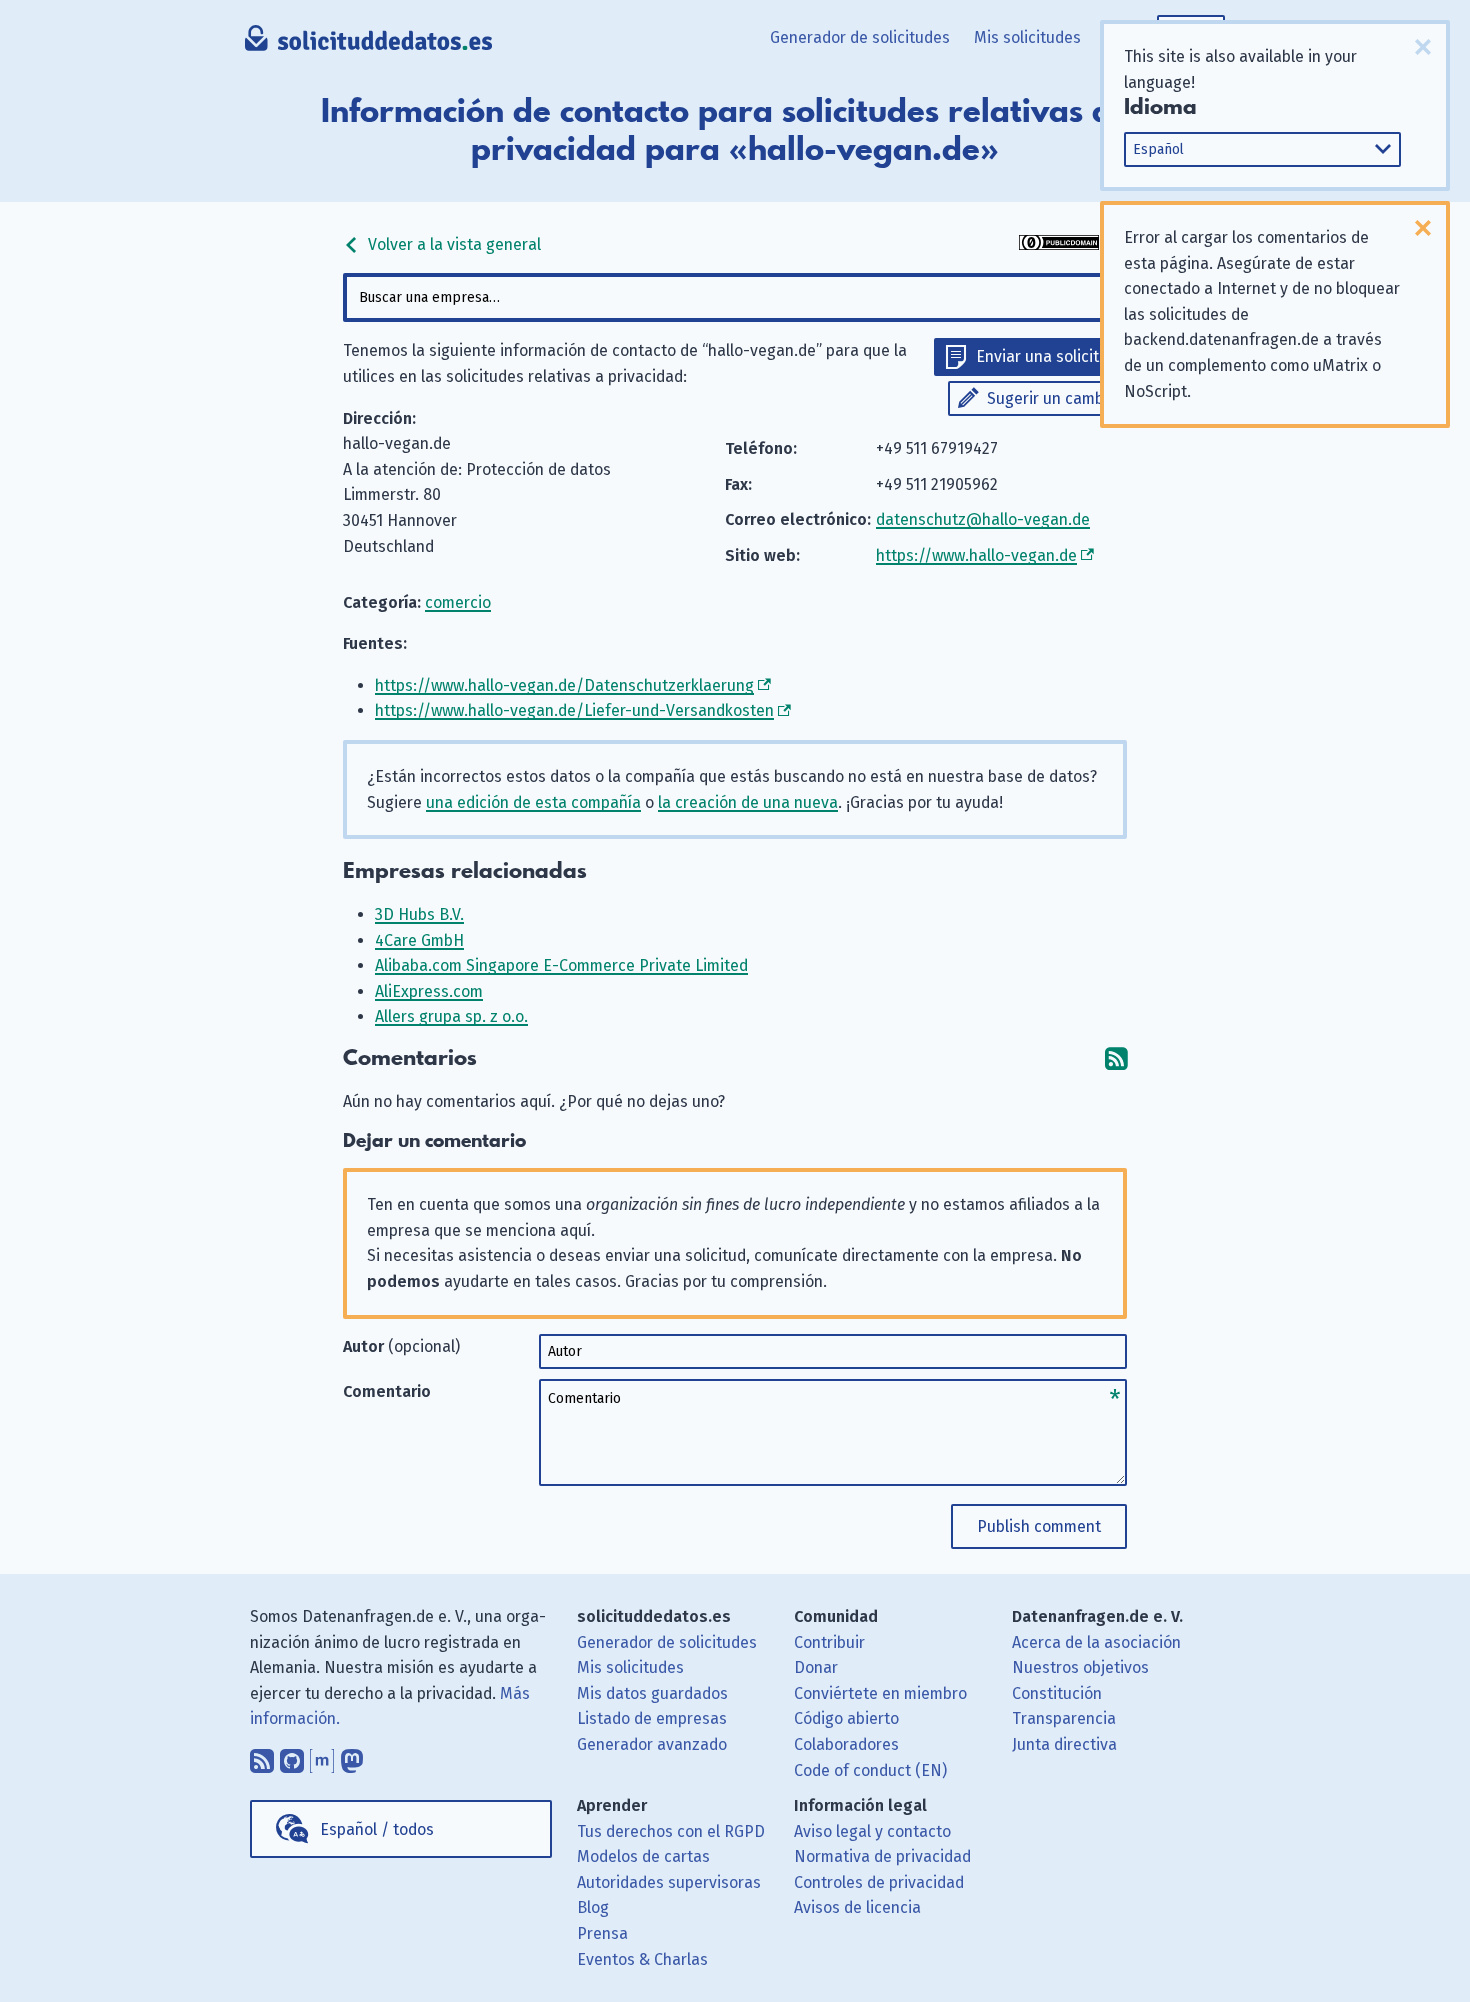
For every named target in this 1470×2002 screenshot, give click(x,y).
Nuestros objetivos (1080, 1667)
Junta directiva (1064, 1744)
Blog (593, 1907)
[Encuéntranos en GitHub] (292, 1756)
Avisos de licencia (857, 1907)
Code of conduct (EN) (870, 1770)
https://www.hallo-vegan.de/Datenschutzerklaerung (564, 685)
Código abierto (846, 1718)
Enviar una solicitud (1046, 356)
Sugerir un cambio (1052, 398)
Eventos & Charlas (642, 1959)
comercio (458, 602)
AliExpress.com (429, 991)
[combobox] (735, 297)
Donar (816, 1667)
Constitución (1057, 1693)
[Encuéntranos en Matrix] (322, 1756)
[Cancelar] (1423, 47)
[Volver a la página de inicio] (368, 45)
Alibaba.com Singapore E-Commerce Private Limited (561, 965)
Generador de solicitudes (860, 37)
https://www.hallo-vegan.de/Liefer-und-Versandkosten (574, 710)
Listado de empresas (652, 1718)
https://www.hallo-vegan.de (976, 555)
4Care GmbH (419, 940)
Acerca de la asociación (1096, 1642)
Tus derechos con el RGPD (671, 1831)
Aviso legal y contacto (872, 1831)
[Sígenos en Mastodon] (352, 1756)
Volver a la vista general (452, 244)
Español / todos (377, 1829)
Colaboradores (846, 1744)
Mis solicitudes (1027, 37)
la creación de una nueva (748, 802)
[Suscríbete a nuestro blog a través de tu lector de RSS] (262, 1756)
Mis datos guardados (652, 1693)
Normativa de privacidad (882, 1856)
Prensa (602, 1933)
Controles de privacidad (879, 1882)
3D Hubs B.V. (419, 914)
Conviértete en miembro (880, 1693)
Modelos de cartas (643, 1856)
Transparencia (1064, 1718)
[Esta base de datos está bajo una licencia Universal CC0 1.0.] (1059, 244)
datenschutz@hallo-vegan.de (983, 519)
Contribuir (829, 1642)
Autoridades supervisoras (669, 1882)
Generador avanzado (652, 1744)
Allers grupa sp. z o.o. (451, 1016)
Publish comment (1039, 1526)
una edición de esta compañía (533, 802)
